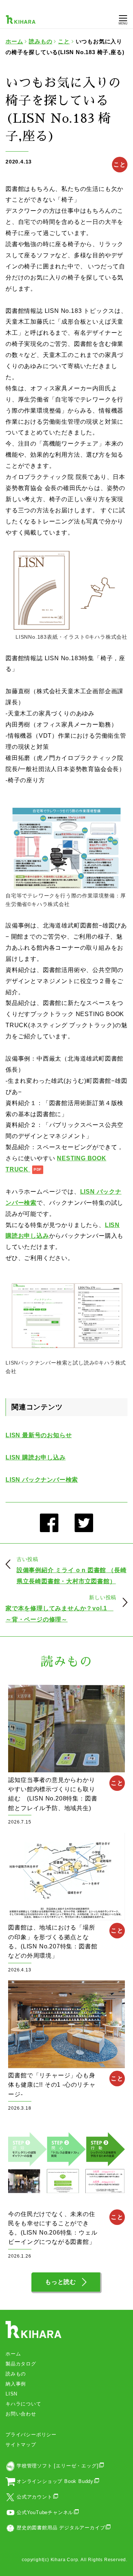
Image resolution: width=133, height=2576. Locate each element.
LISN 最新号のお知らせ (39, 1435)
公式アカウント (35, 2497)
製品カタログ (21, 2364)
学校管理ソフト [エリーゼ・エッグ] (57, 2466)
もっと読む (61, 2282)
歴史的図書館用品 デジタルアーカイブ (61, 2528)
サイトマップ (21, 2445)
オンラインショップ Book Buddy (55, 2481)
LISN (11, 2394)
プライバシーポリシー (31, 2435)
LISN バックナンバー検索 (42, 1480)
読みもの (16, 2374)
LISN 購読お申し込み (36, 1457)
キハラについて (23, 2404)
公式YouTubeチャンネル (45, 2512)
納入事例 (16, 2384)
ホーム (13, 2354)
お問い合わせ (21, 2414)
